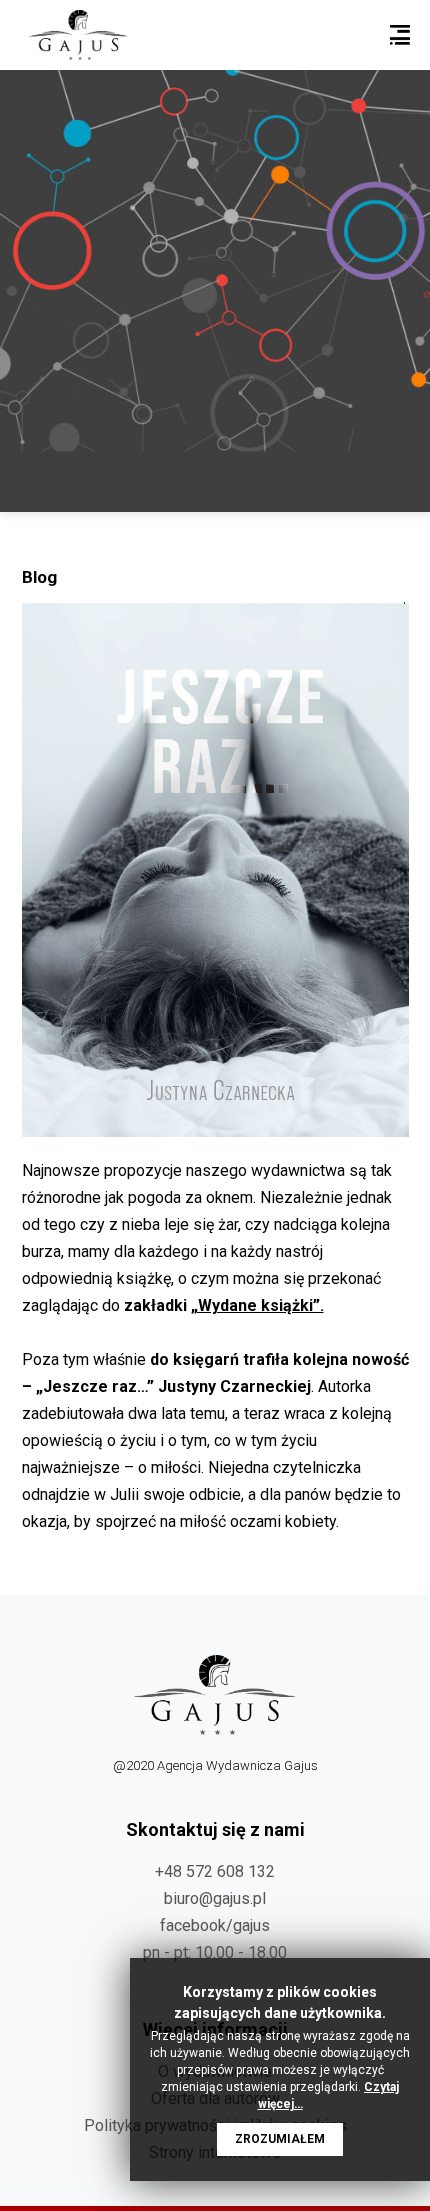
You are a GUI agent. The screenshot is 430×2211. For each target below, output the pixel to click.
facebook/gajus (215, 1925)
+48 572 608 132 (215, 1871)
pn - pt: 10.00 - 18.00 (215, 1952)
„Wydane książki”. (257, 1305)
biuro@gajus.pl (215, 1898)
